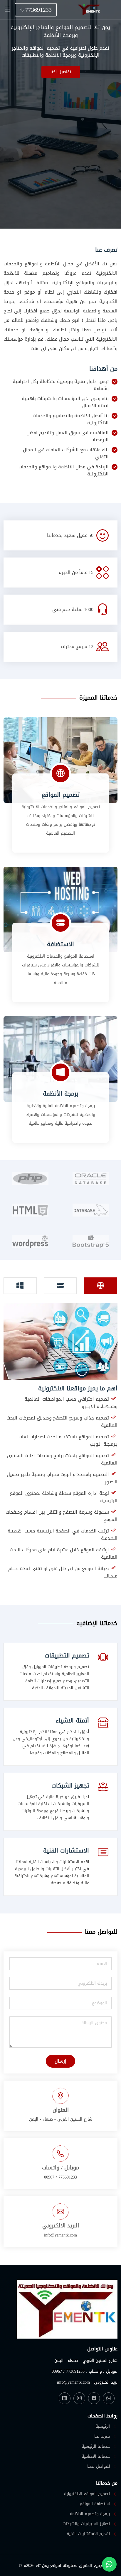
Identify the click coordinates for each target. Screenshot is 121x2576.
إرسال (60, 2061)
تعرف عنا (102, 2437)
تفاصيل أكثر (61, 72)
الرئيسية (103, 2427)
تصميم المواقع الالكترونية (87, 2494)
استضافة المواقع (95, 2504)
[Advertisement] (60, 142)
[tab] (100, 1286)
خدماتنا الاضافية (96, 2457)
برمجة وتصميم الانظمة (90, 2514)
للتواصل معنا (99, 2467)
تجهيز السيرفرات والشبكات (86, 2524)
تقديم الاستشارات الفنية (88, 2534)
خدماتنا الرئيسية (96, 2447)
